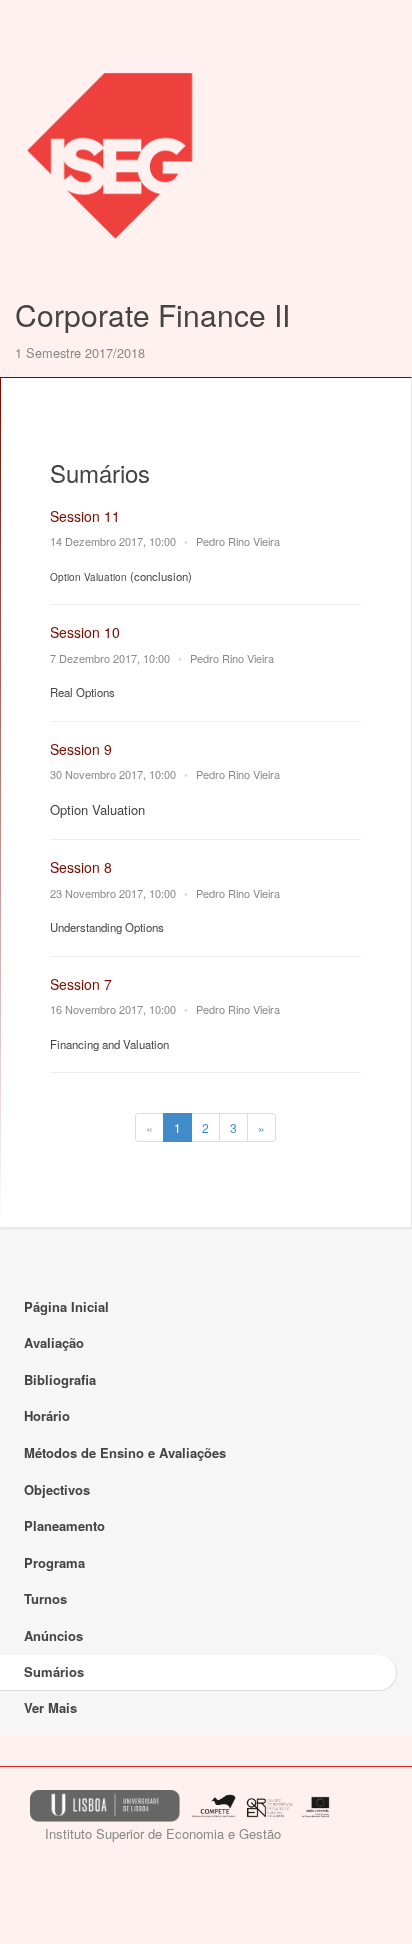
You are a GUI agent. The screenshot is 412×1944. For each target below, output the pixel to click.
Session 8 (81, 867)
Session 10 (85, 632)
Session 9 (81, 749)
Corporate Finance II (152, 314)
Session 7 (81, 984)
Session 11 (85, 516)
